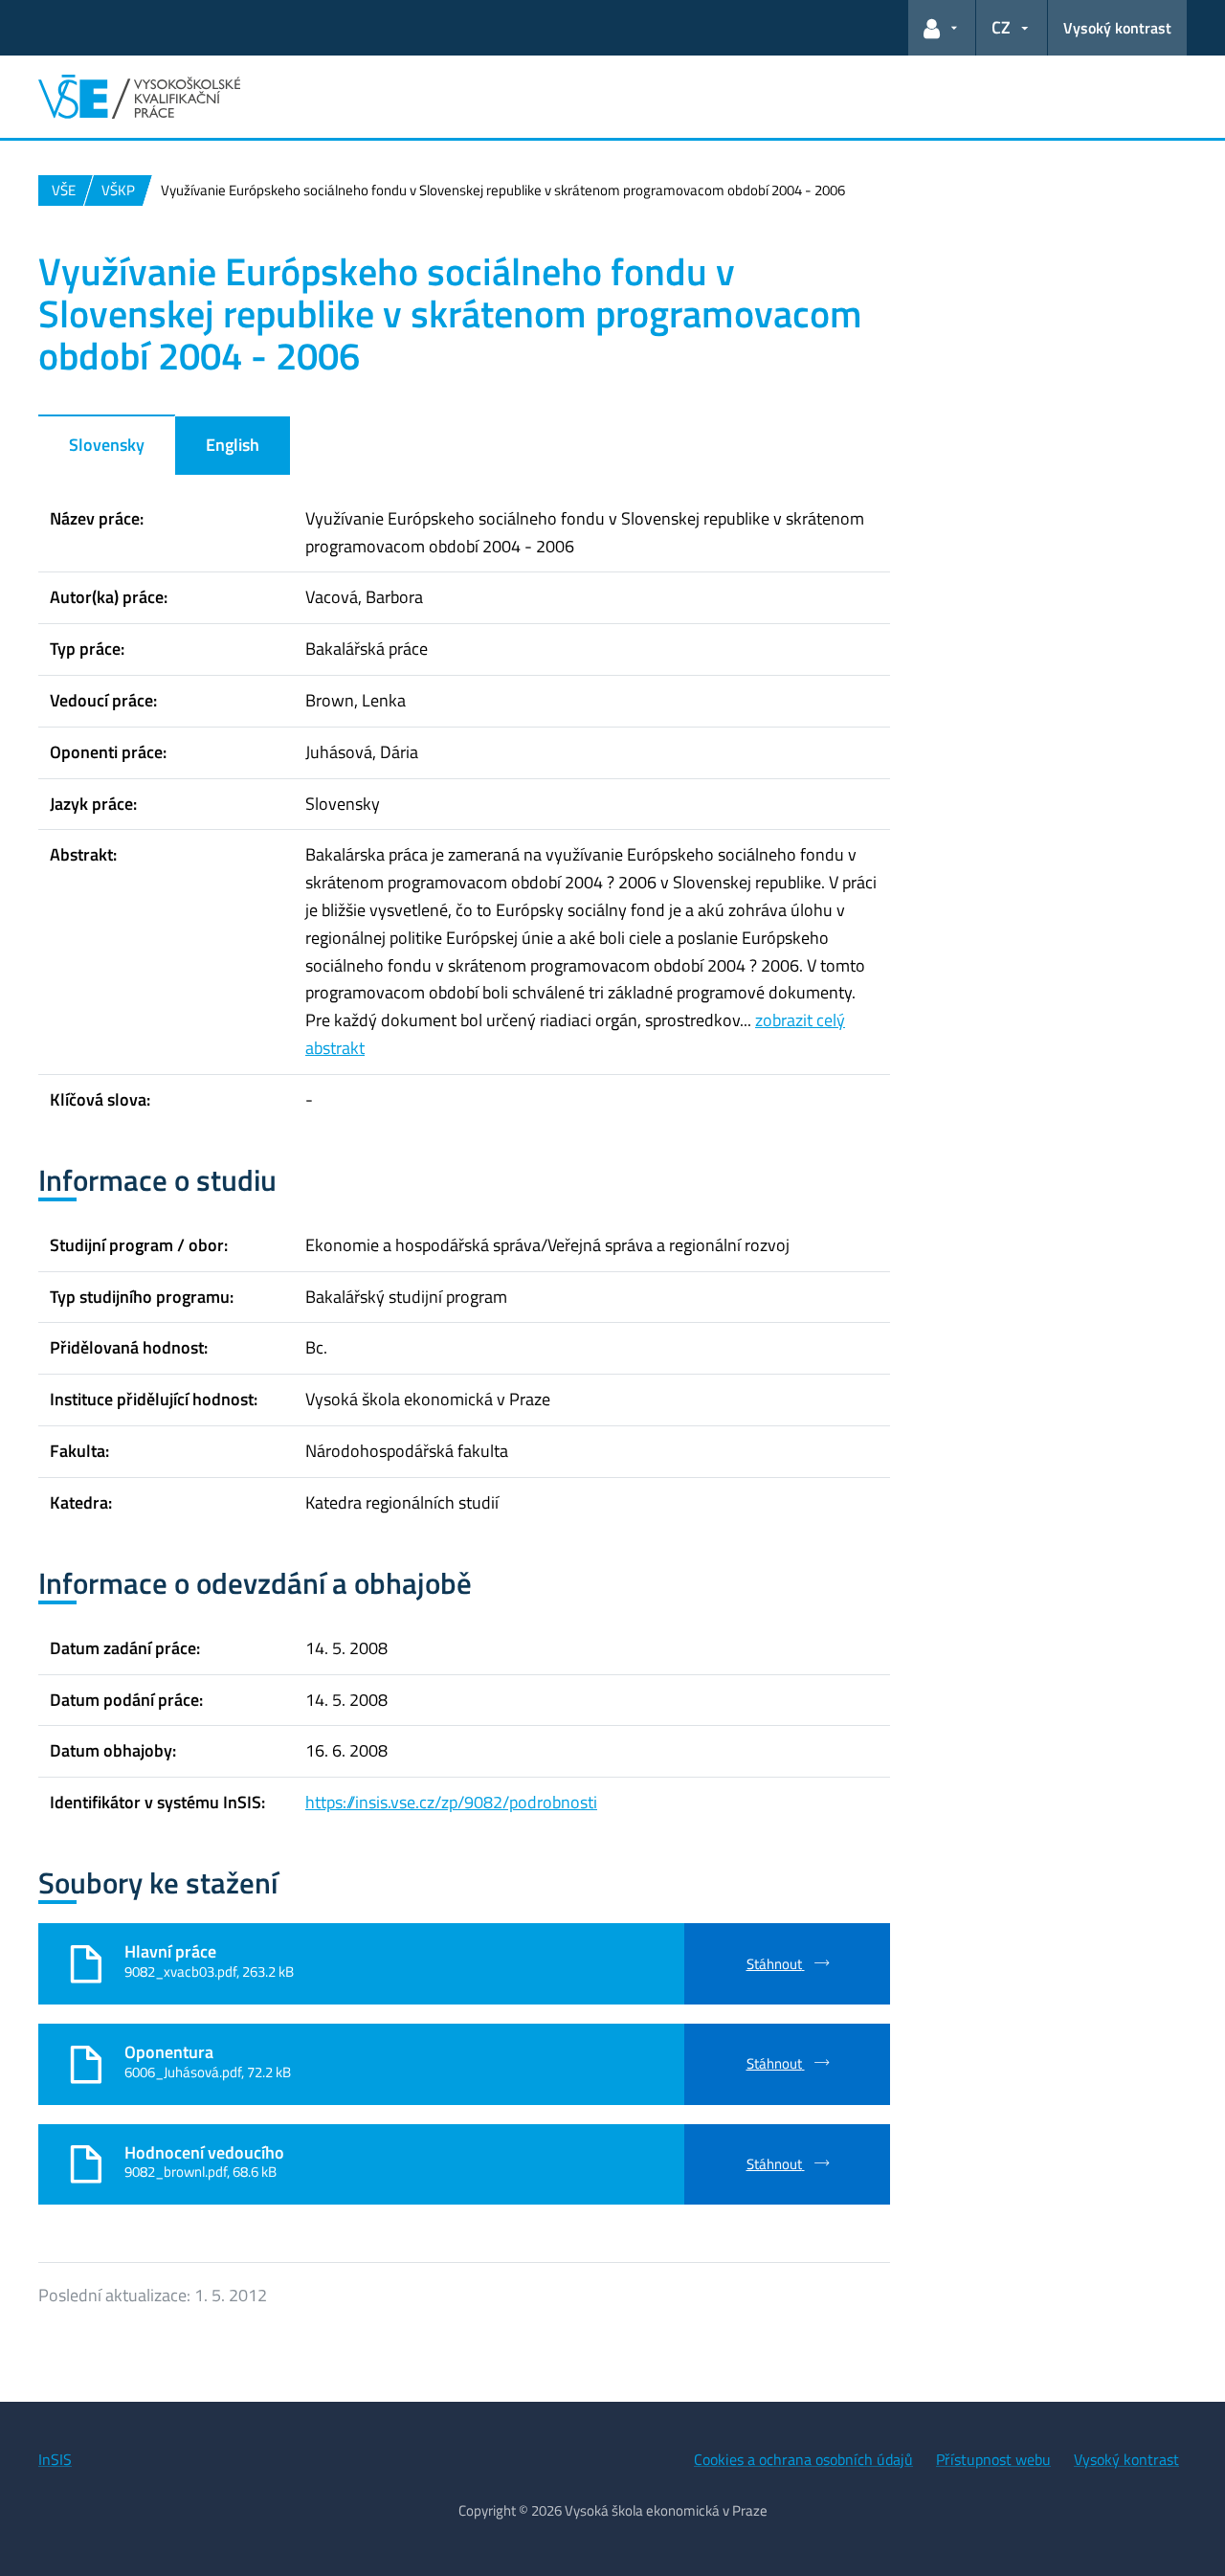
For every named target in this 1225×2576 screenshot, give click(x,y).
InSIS (55, 2459)
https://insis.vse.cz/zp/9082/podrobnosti (451, 1802)
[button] (942, 28)
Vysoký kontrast (1117, 28)
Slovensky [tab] (107, 445)
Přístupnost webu (993, 2459)
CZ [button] (1001, 27)
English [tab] (233, 445)
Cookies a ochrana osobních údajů (803, 2459)
